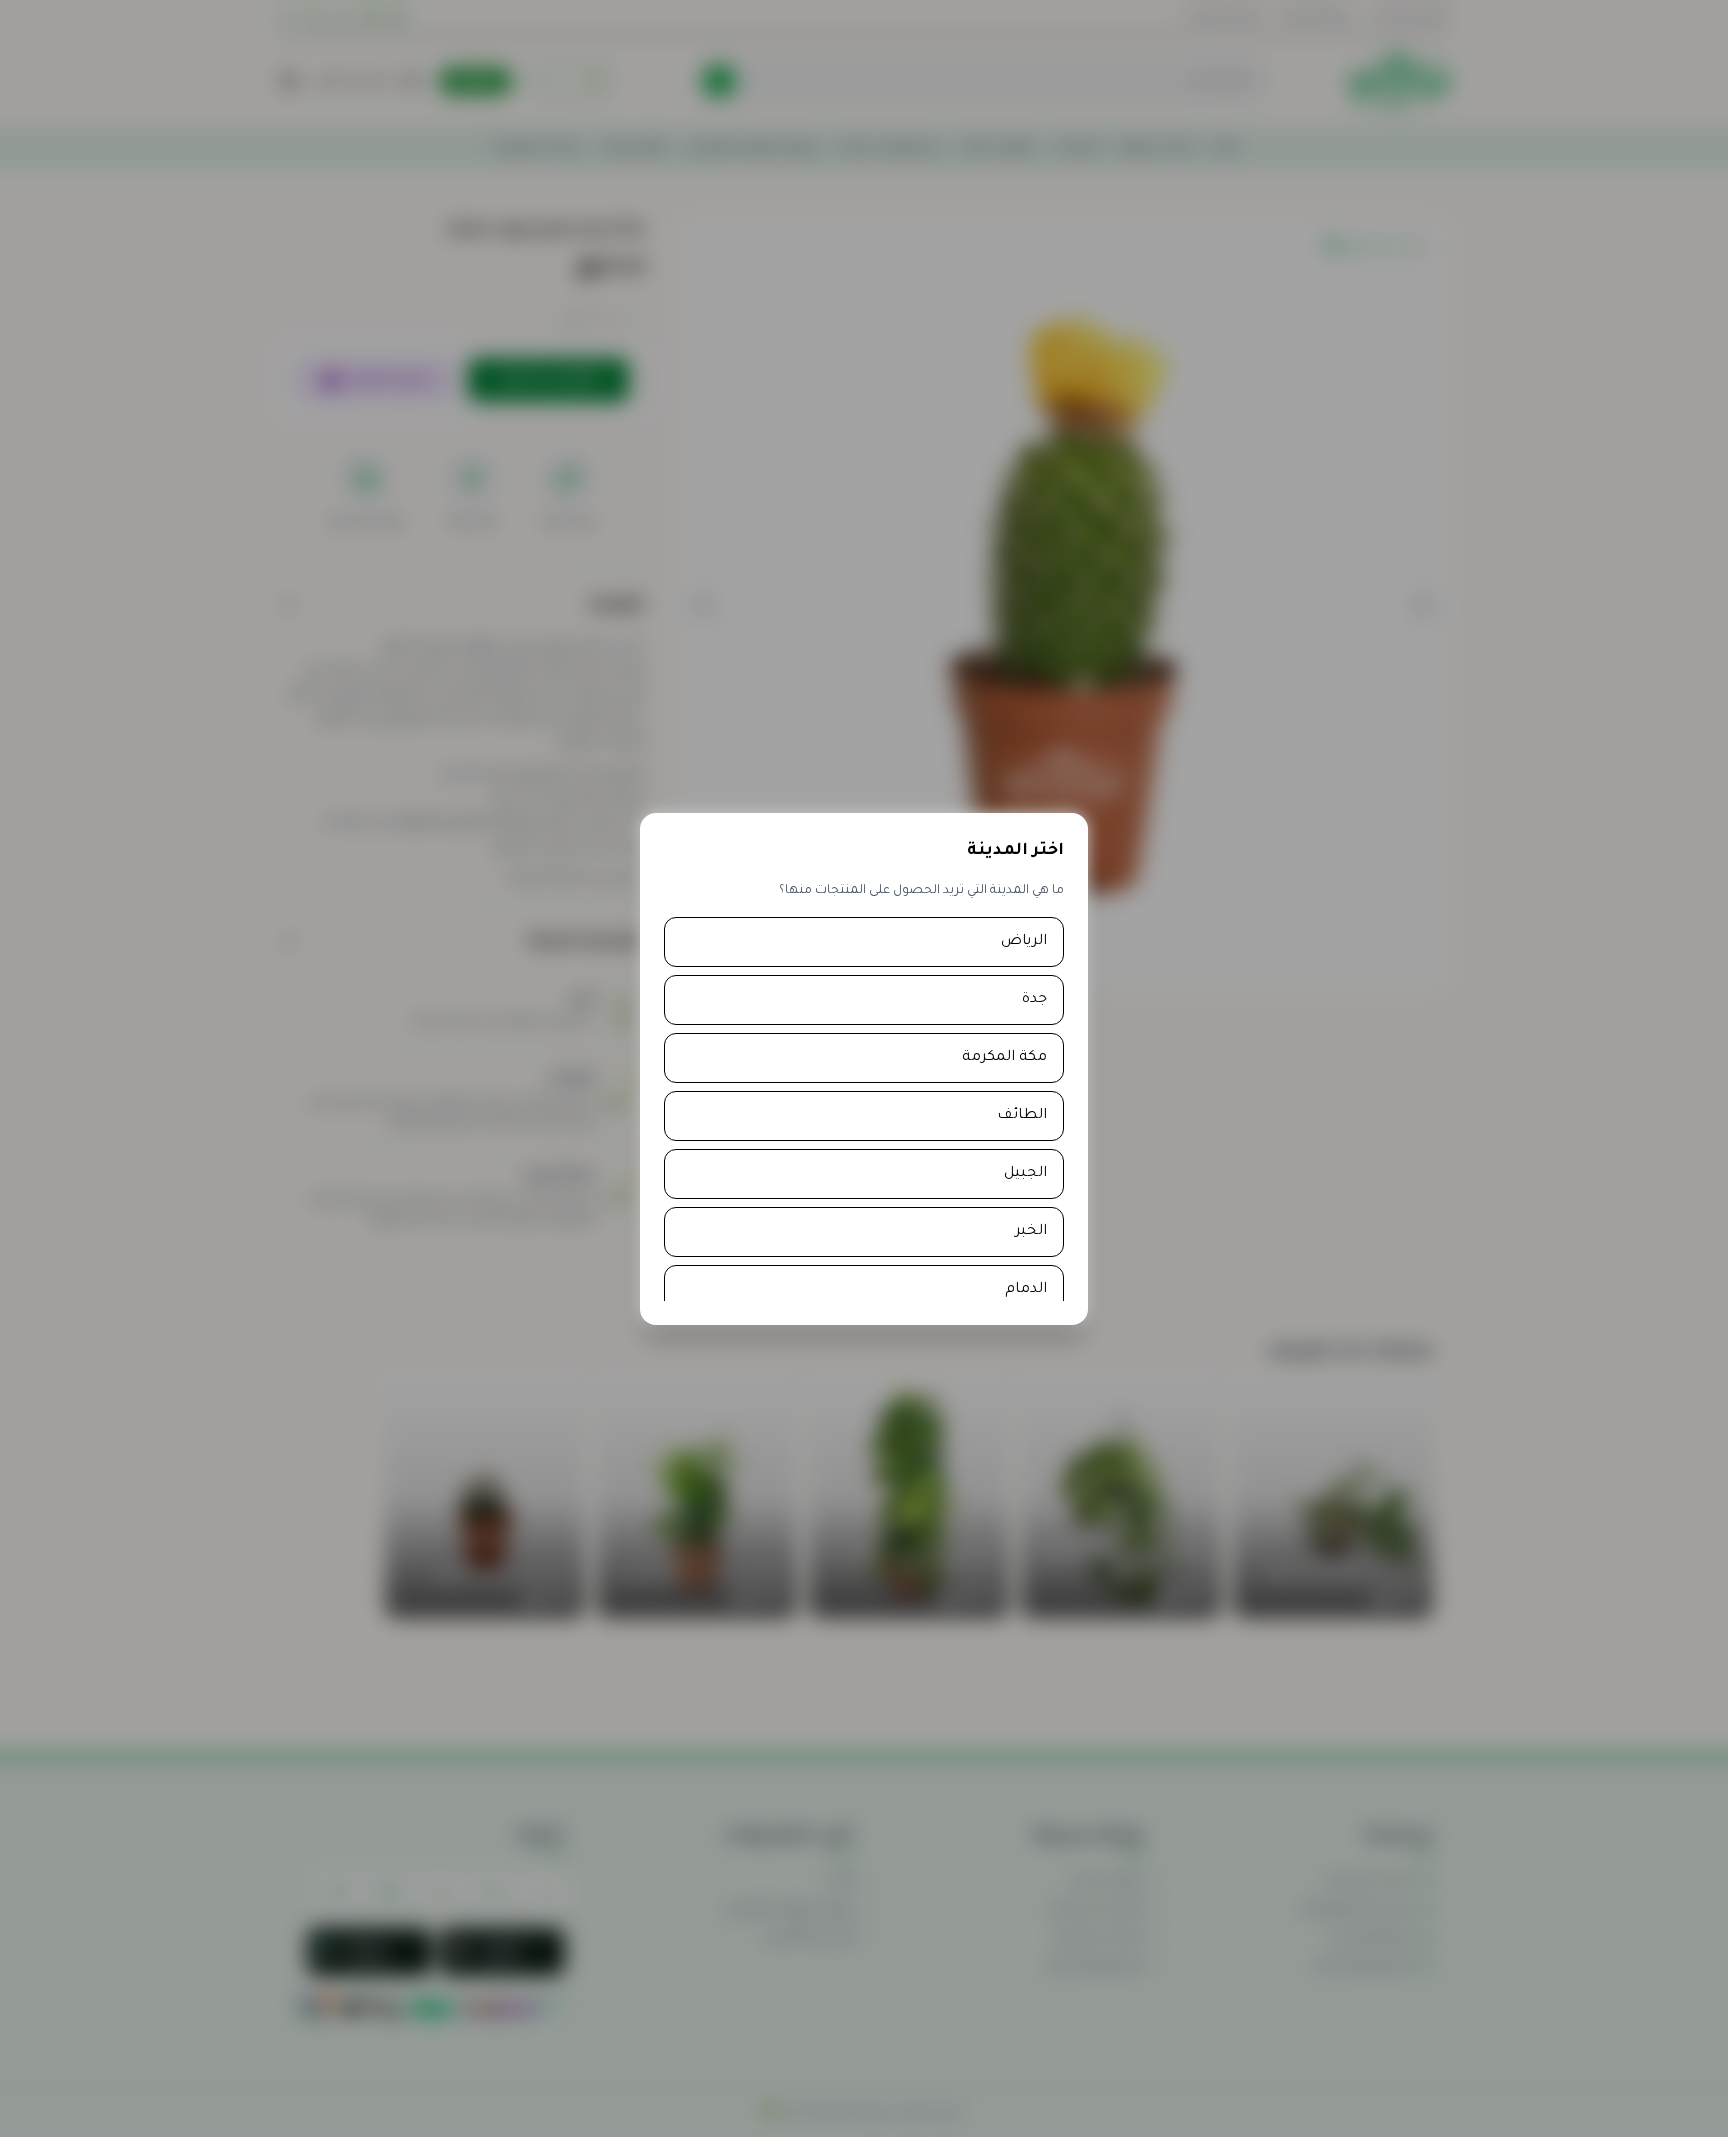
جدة (1034, 1000)
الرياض (1024, 942)
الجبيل (1025, 1174)
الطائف (1022, 1116)
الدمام (1026, 1290)
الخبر (1031, 1232)
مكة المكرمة (1004, 1058)
